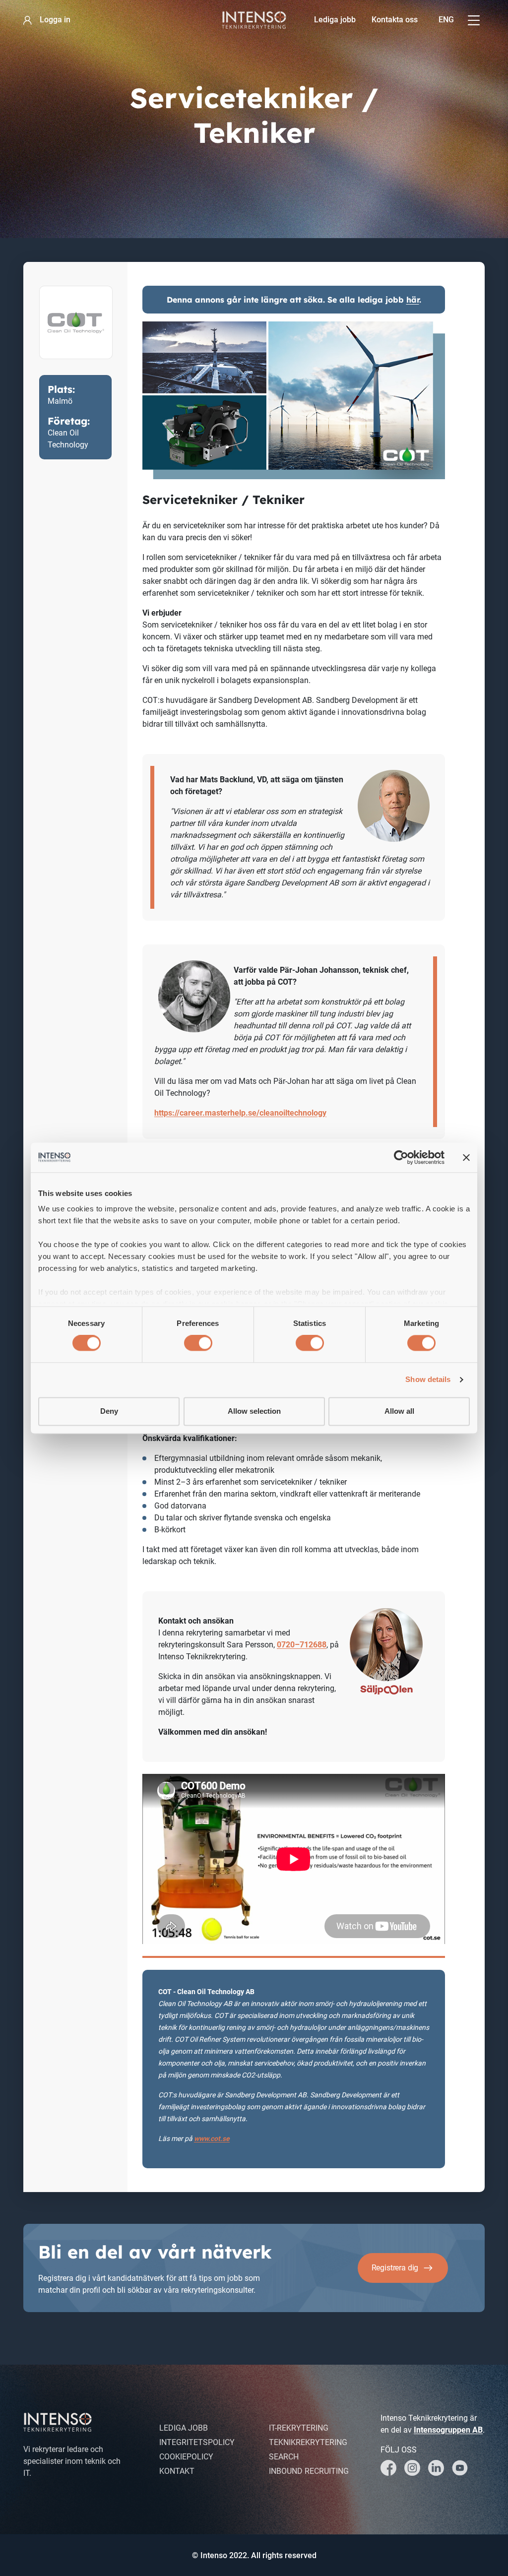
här (413, 300)
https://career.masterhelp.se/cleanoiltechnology (240, 1113)
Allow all (399, 1411)
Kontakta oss (395, 20)
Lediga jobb (335, 20)
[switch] (198, 1343)
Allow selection (254, 1411)
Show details (428, 1380)
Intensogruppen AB (448, 2430)
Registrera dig (395, 2268)
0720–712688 (302, 1645)
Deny (109, 1411)
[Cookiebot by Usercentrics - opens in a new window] (401, 1157)
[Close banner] (466, 1157)
